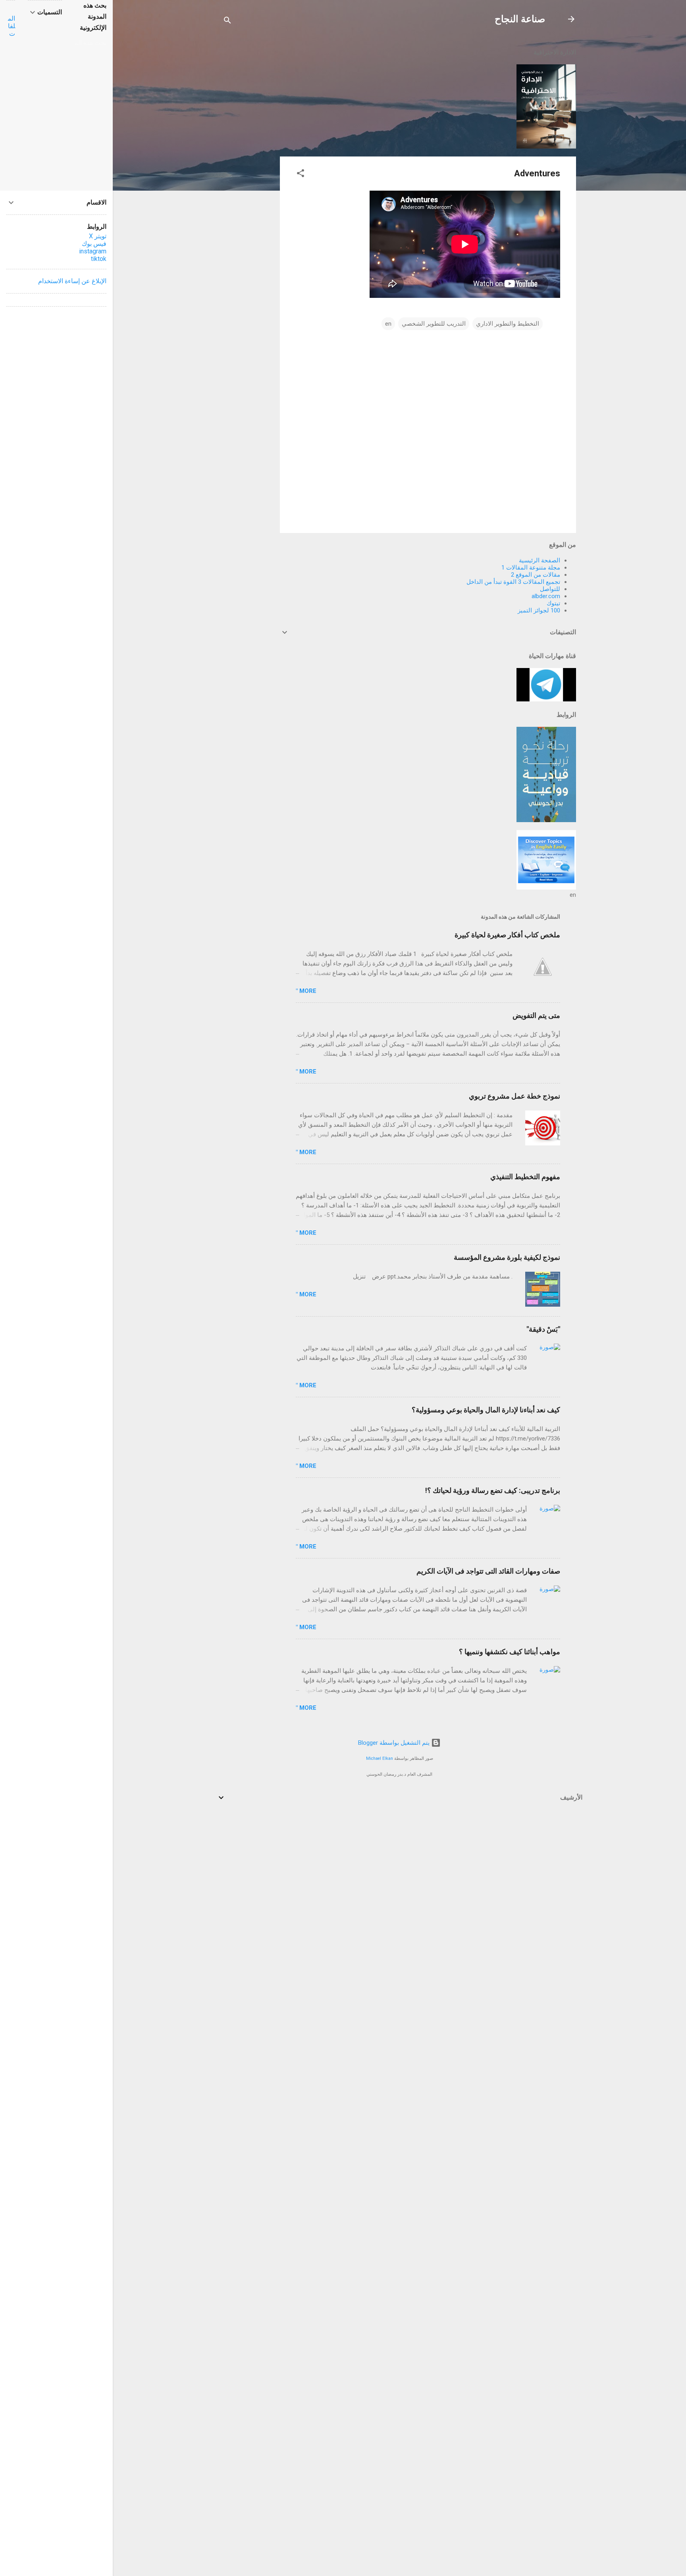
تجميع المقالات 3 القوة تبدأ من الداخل (513, 582)
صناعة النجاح (520, 19)
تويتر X (98, 236)
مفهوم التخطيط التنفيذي (525, 1177)
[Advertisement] (248, 160)
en (388, 324)
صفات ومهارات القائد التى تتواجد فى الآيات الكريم (488, 1571)
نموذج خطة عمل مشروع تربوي (514, 1096)
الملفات (12, 26)
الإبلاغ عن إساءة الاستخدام (72, 281)
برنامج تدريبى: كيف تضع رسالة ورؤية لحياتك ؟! (493, 1490)
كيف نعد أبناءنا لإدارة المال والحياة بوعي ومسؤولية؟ (486, 1410)
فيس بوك (94, 244)
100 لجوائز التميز (539, 610)
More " (306, 991)
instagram (93, 251)
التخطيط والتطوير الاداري (508, 324)
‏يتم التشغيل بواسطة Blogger (395, 1743)
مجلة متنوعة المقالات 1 (531, 568)
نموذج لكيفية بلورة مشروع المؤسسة (507, 1257)
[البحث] (227, 22)
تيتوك (553, 603)
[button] (301, 175)
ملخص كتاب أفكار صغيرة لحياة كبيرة (507, 935)
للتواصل (550, 589)
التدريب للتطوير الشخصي (434, 324)
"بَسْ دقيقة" (543, 1329)
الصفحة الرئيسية (540, 560)
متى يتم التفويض (536, 1015)
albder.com (546, 596)
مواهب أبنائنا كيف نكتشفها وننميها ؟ (510, 1652)
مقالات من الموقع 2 (536, 575)
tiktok (99, 259)
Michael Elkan (380, 1758)
